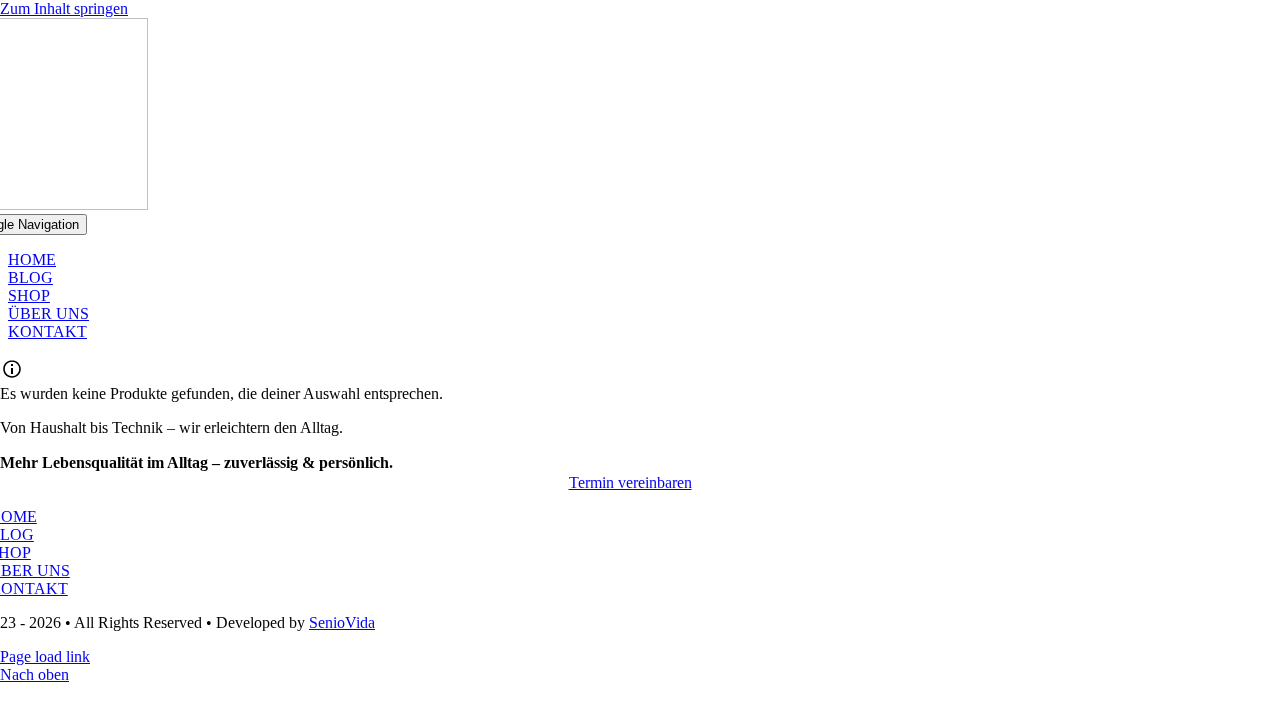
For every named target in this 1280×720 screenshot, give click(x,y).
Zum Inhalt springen (64, 8)
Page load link (45, 656)
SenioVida (342, 622)
